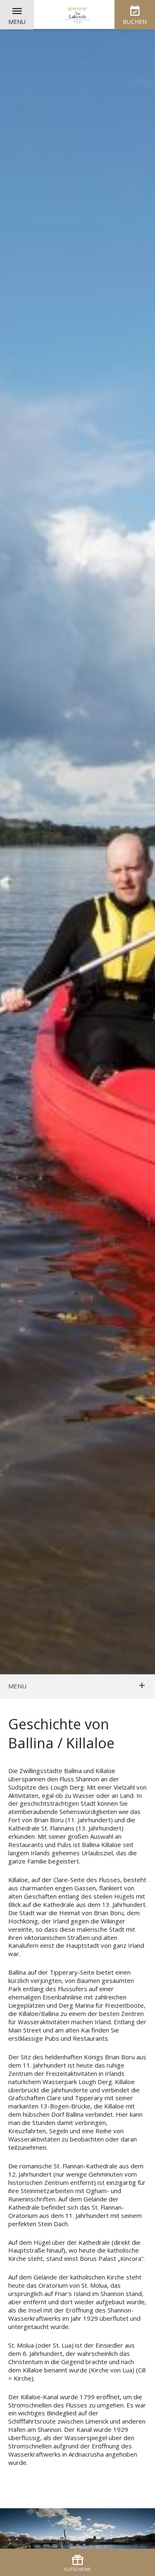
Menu (17, 22)
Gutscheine (77, 2569)
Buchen (135, 22)
